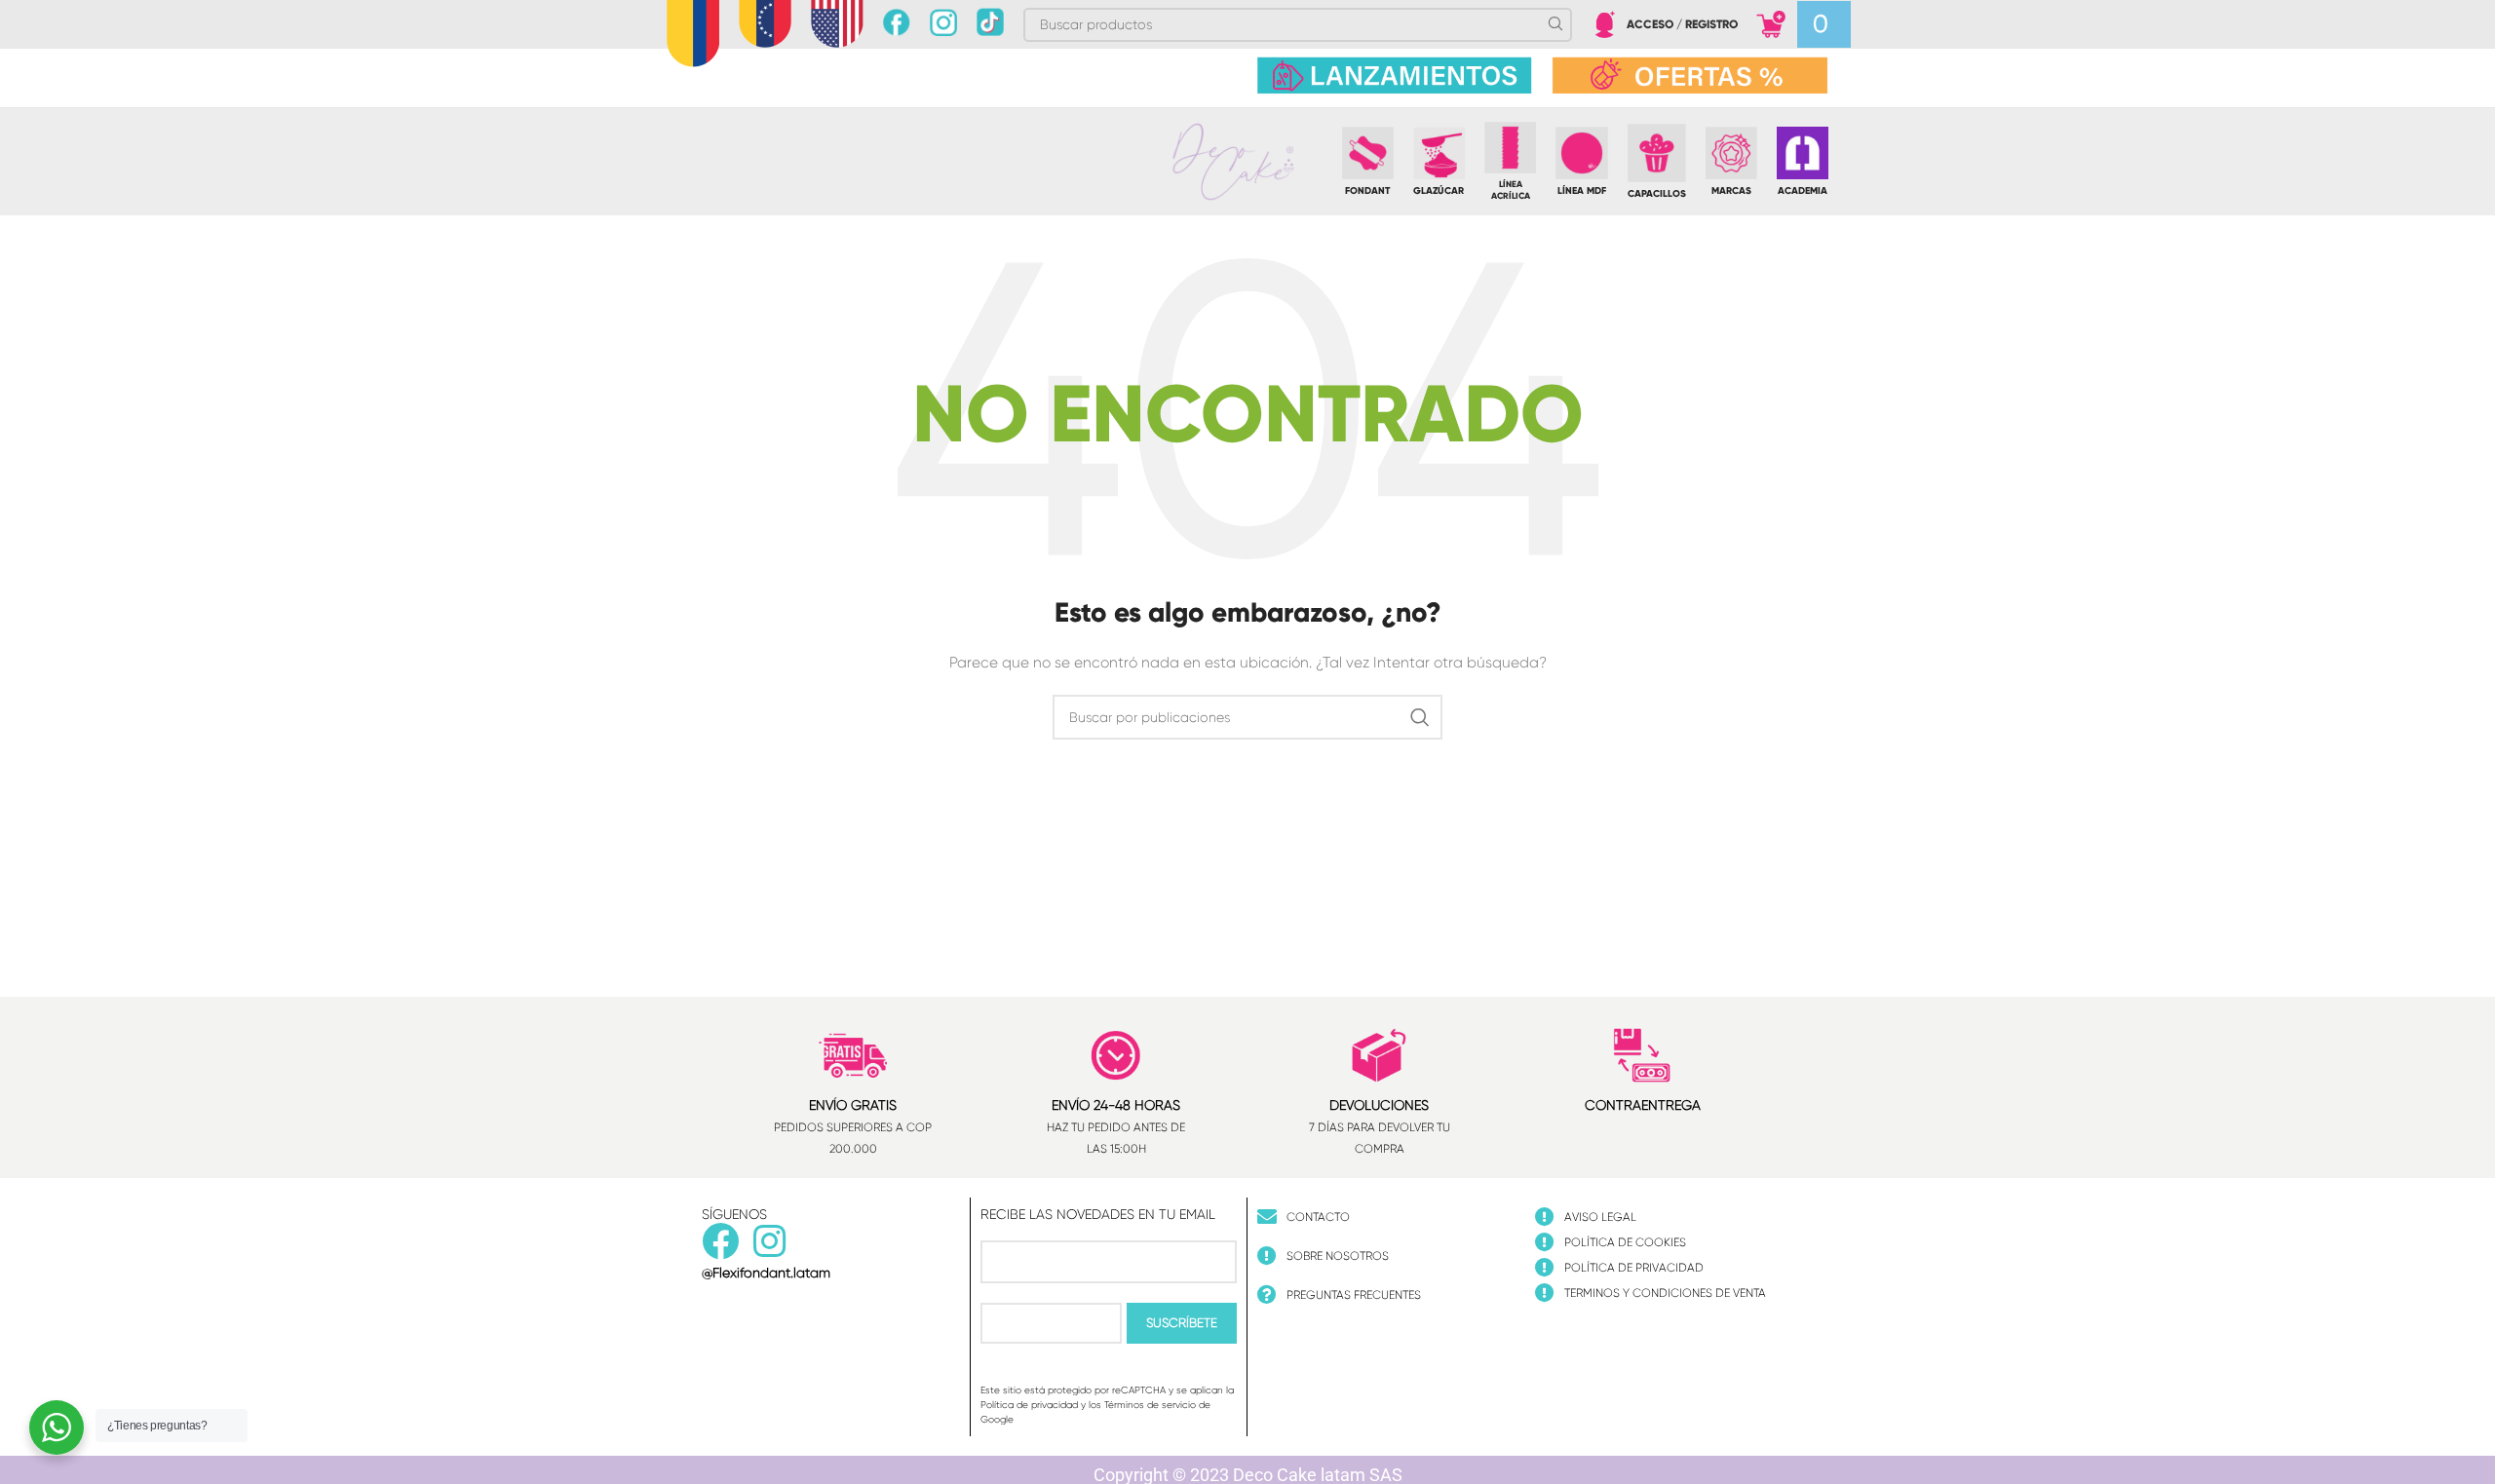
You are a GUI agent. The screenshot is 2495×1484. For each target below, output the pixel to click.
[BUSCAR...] (1420, 717)
